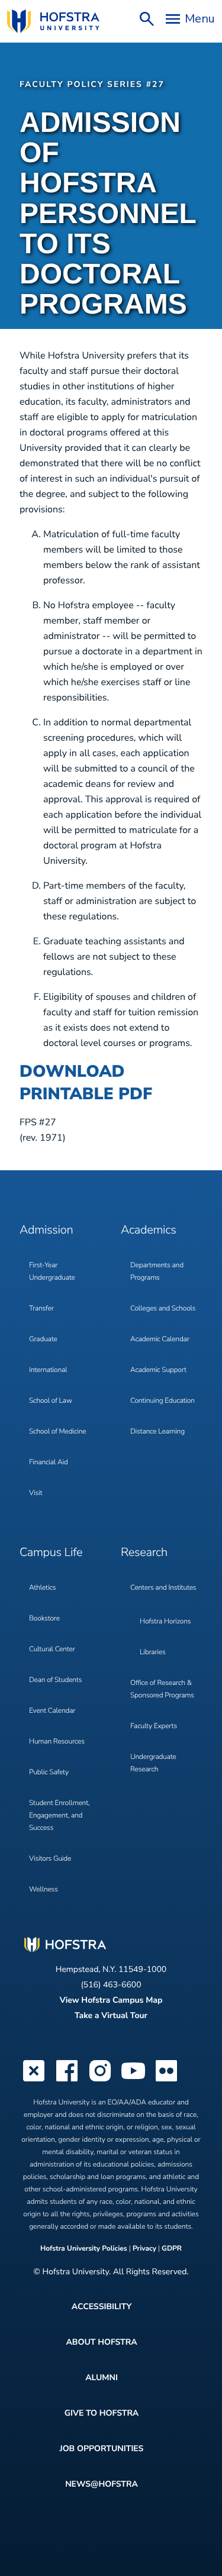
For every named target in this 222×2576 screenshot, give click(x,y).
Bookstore (44, 1619)
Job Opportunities (102, 2449)
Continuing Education (163, 1401)
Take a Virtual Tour (111, 2015)
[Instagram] (100, 2080)
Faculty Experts (154, 1726)
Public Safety (49, 1773)
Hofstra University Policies (85, 2249)
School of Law (51, 1401)
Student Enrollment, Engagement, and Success (59, 1816)
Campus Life (51, 1553)
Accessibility (102, 2307)
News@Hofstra (102, 2484)
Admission (46, 1230)
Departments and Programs (157, 1272)
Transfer (41, 1309)
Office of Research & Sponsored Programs (162, 1689)
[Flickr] (166, 2080)
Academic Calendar (160, 1339)
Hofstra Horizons (165, 1622)
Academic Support (158, 1370)
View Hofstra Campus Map (111, 2000)
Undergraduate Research (153, 1763)
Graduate (43, 1339)
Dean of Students (55, 1680)
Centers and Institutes (163, 1588)
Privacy (144, 2249)
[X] (34, 2080)
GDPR (172, 2249)
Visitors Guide (50, 1859)
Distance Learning (157, 1432)
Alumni (102, 2378)
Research (144, 1553)
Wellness (44, 1890)
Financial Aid (49, 1463)
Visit (36, 1493)
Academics (148, 1230)
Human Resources (57, 1742)
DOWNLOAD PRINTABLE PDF (86, 1083)
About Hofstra (101, 2342)
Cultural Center (52, 1649)
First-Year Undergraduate (52, 1272)
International (48, 1370)
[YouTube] (133, 2080)
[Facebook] (67, 2080)
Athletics (42, 1588)
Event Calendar (52, 1711)
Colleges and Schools (163, 1309)
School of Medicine (57, 1432)
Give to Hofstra (102, 2413)
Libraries (153, 1652)
